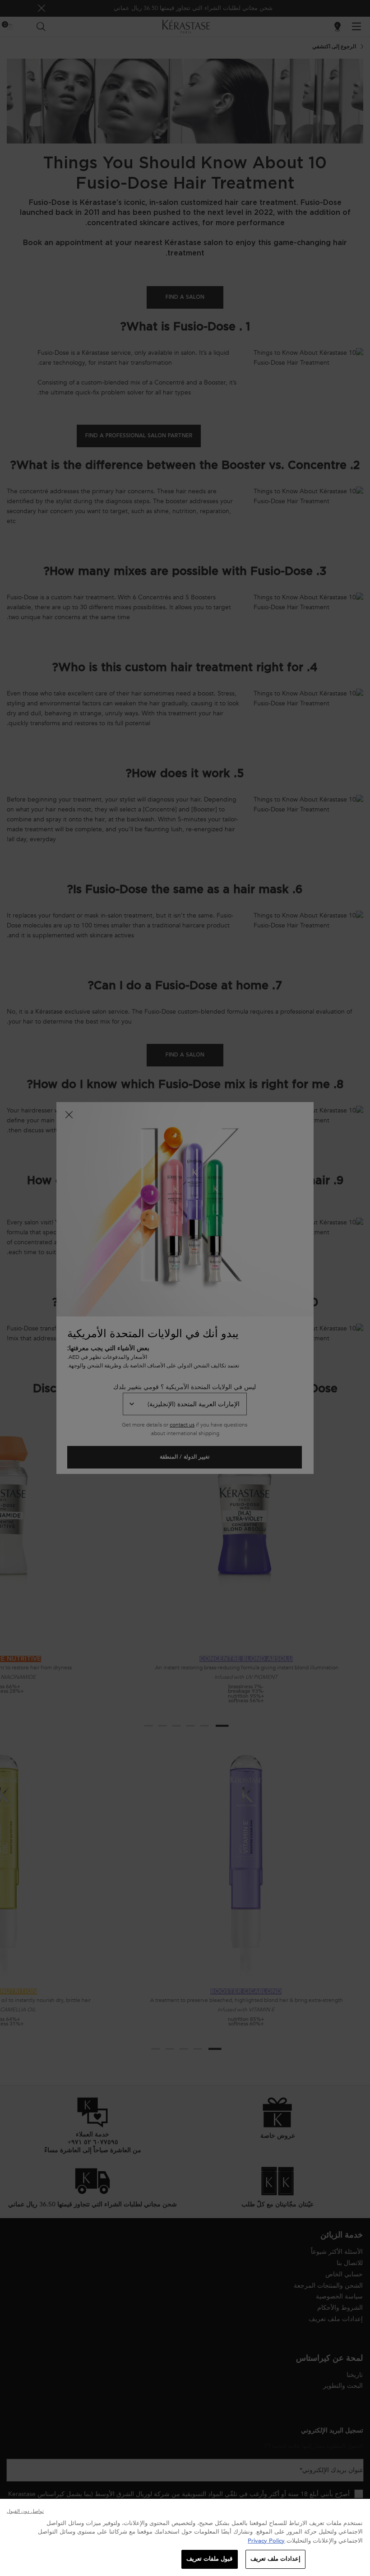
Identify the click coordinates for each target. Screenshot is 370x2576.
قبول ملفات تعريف (209, 2559)
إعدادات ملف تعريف (275, 2559)
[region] (185, 2537)
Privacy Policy (266, 2541)
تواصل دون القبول (25, 2511)
